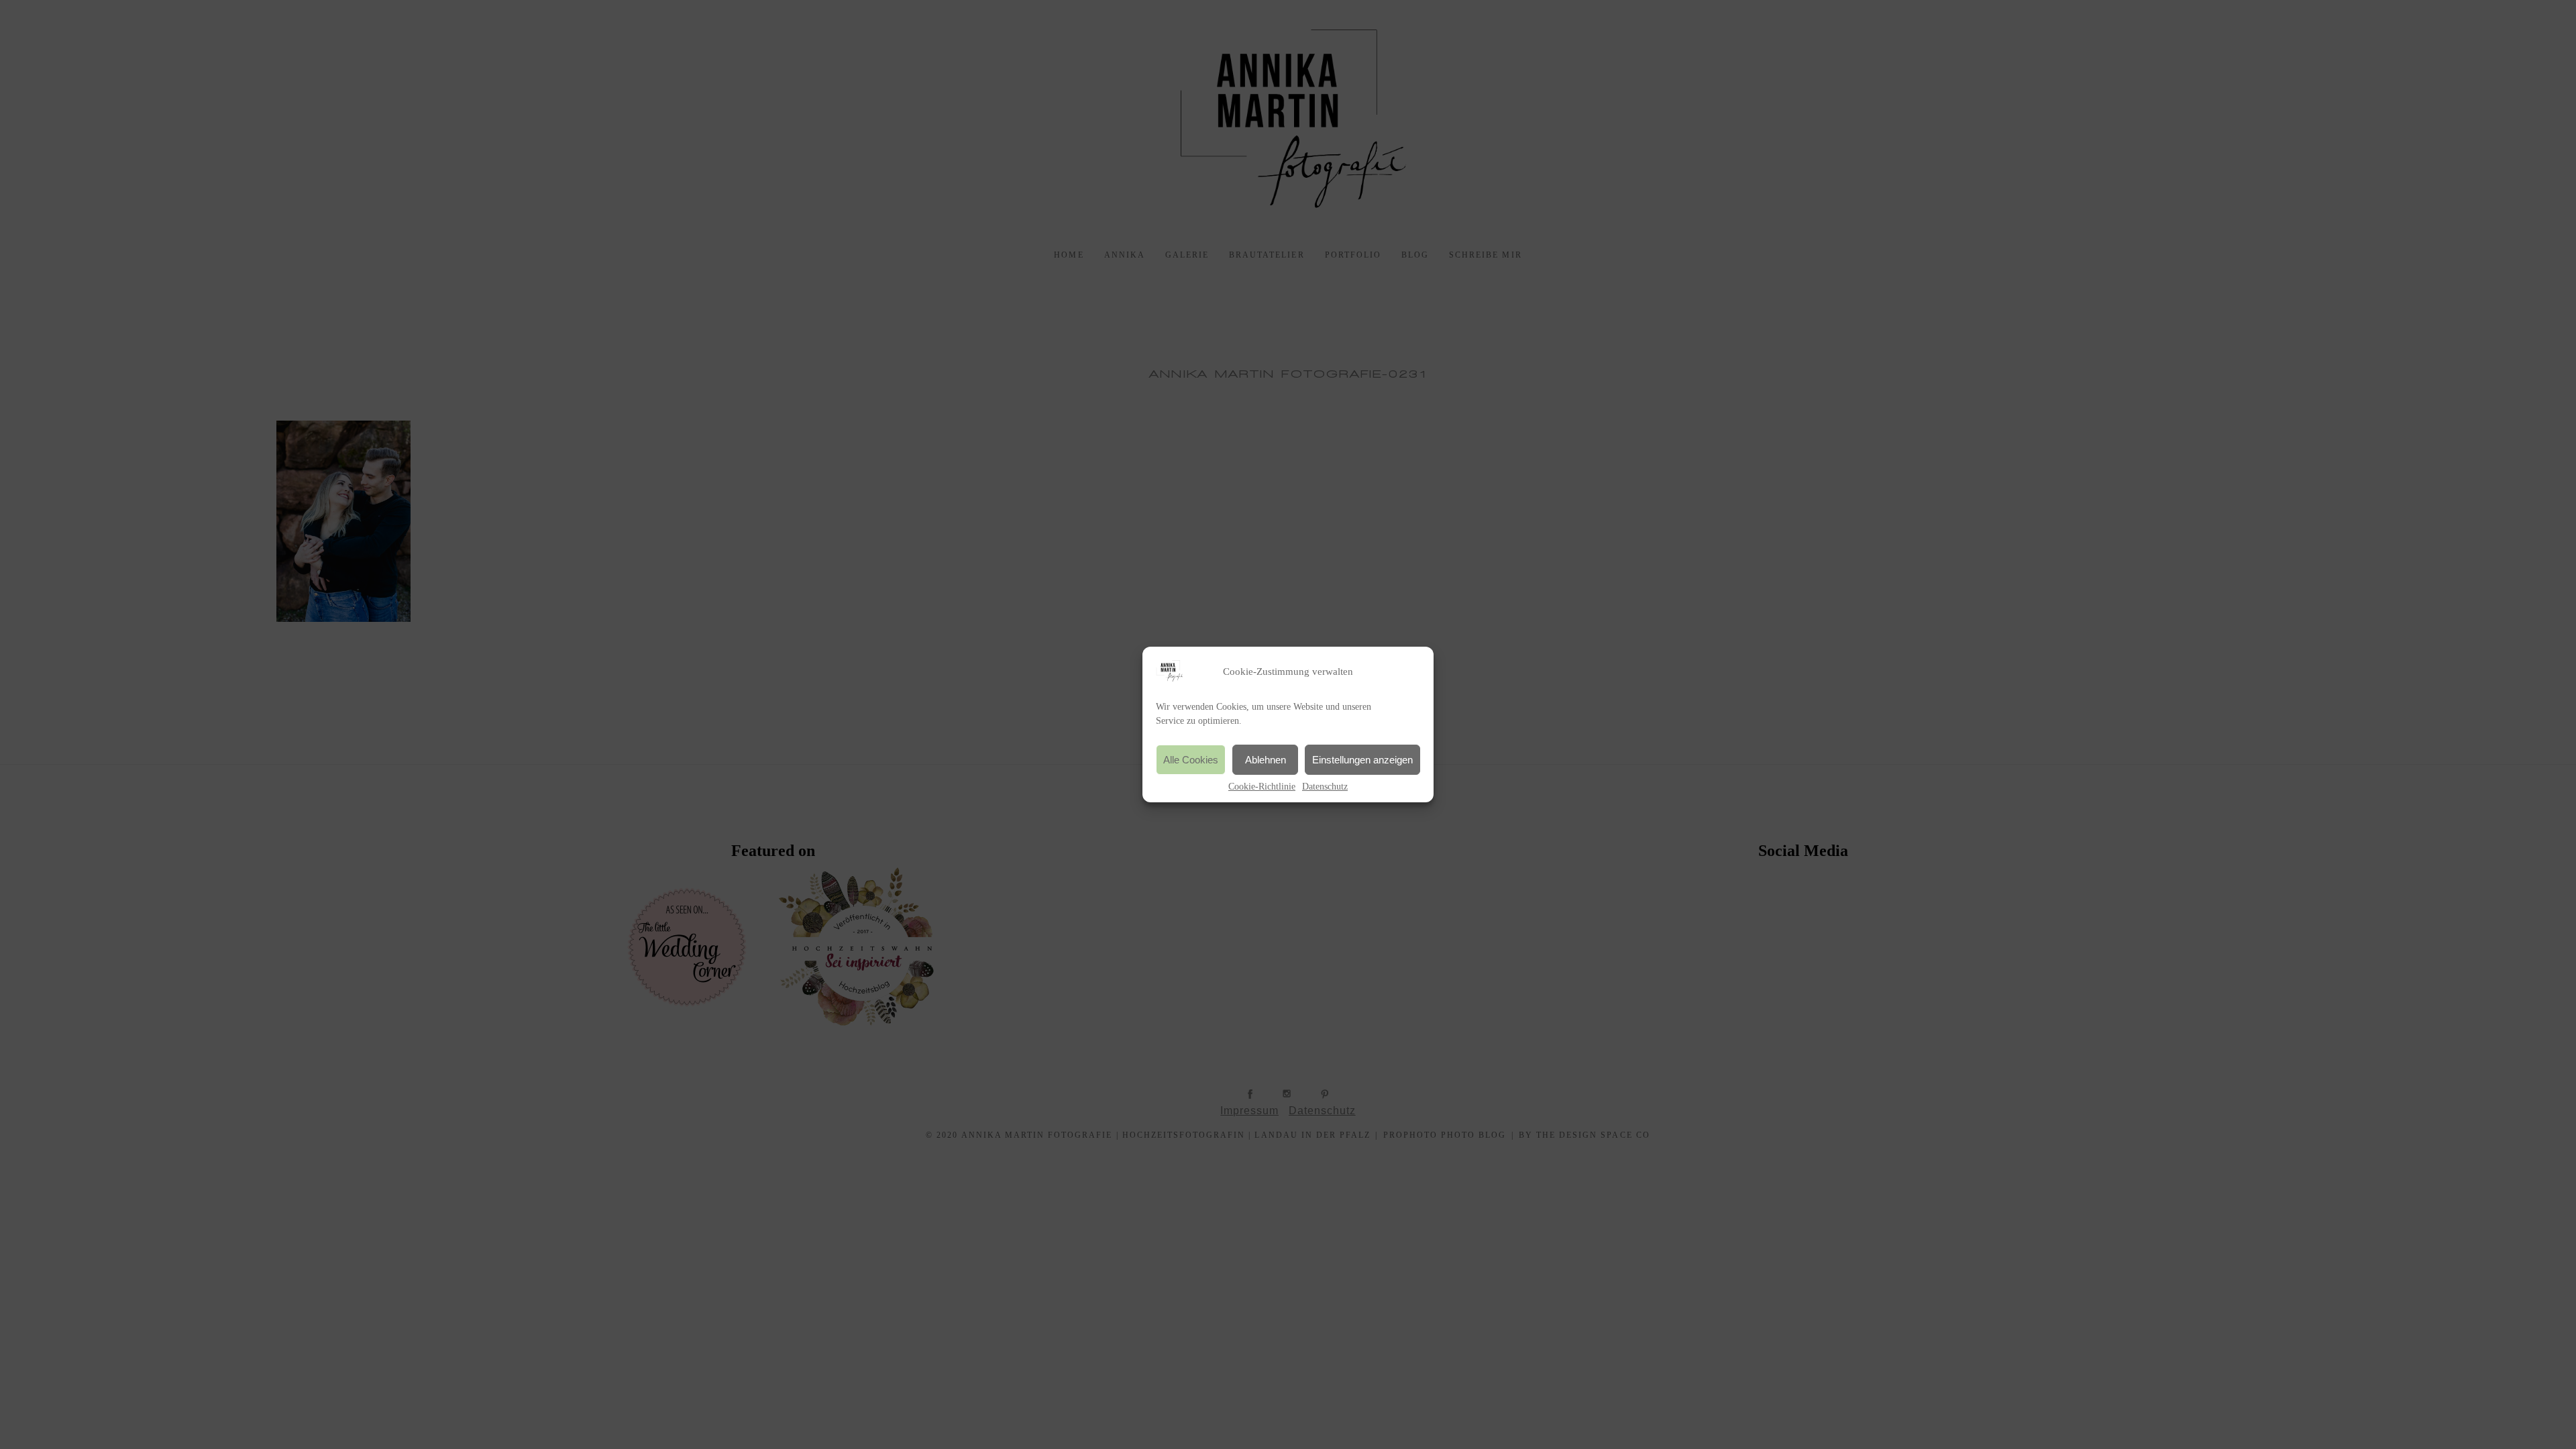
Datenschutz (1325, 787)
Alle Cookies (1191, 760)
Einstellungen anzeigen (1362, 760)
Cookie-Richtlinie (1262, 787)
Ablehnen (1266, 760)
